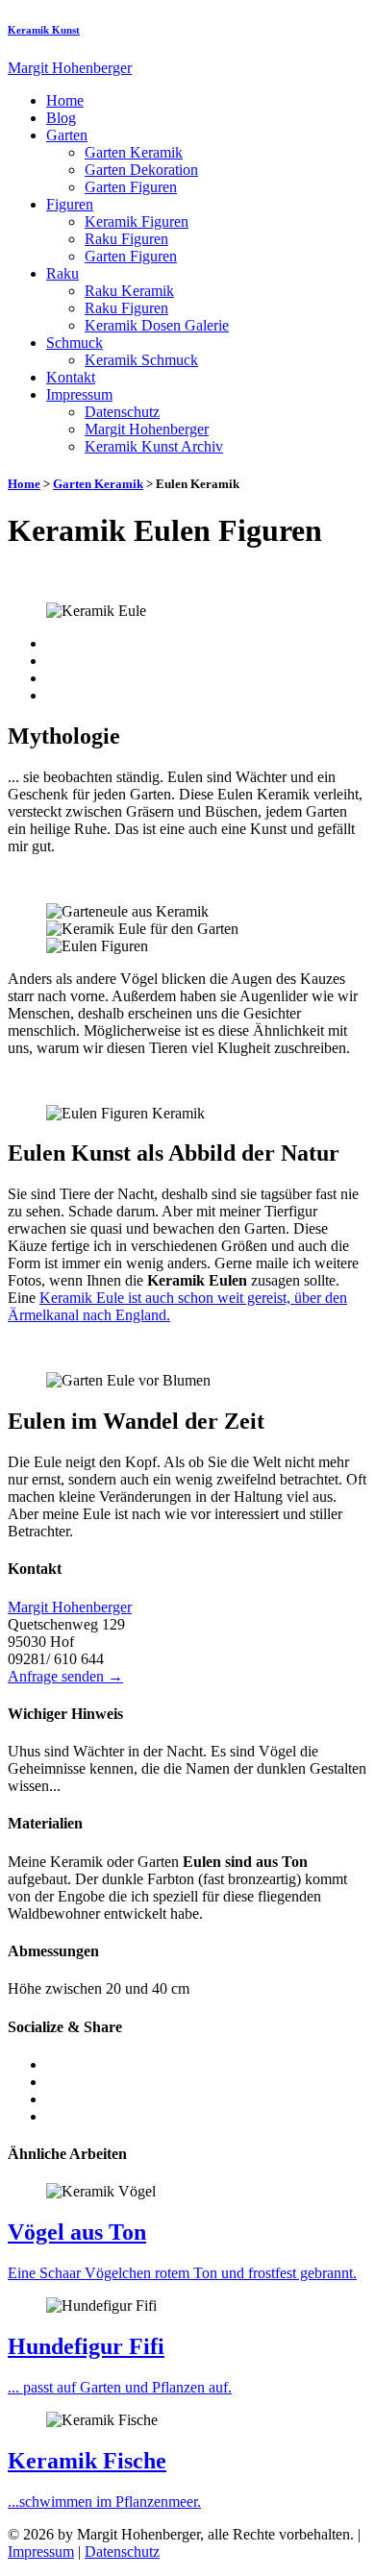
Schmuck (75, 343)
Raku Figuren (126, 239)
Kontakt (71, 377)
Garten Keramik (134, 152)
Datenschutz (122, 412)
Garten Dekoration (141, 170)
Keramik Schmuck (141, 360)
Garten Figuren (131, 187)
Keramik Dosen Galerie (157, 325)
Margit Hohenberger (147, 429)
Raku (62, 273)
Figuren (70, 204)
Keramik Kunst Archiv (154, 446)
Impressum (79, 394)
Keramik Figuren (137, 221)
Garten (67, 135)
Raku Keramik (129, 291)
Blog (61, 118)
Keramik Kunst (44, 30)
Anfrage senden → (65, 1676)
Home (65, 100)
